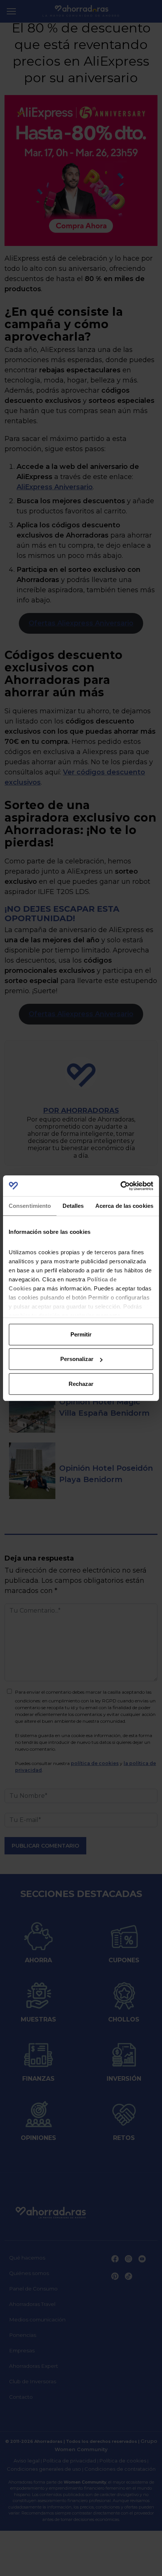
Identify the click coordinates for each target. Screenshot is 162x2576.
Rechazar (81, 1384)
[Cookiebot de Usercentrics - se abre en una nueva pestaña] (120, 1186)
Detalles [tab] (73, 1206)
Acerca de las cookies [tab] (124, 1206)
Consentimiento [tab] (30, 1206)
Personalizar (77, 1359)
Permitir (81, 1334)
